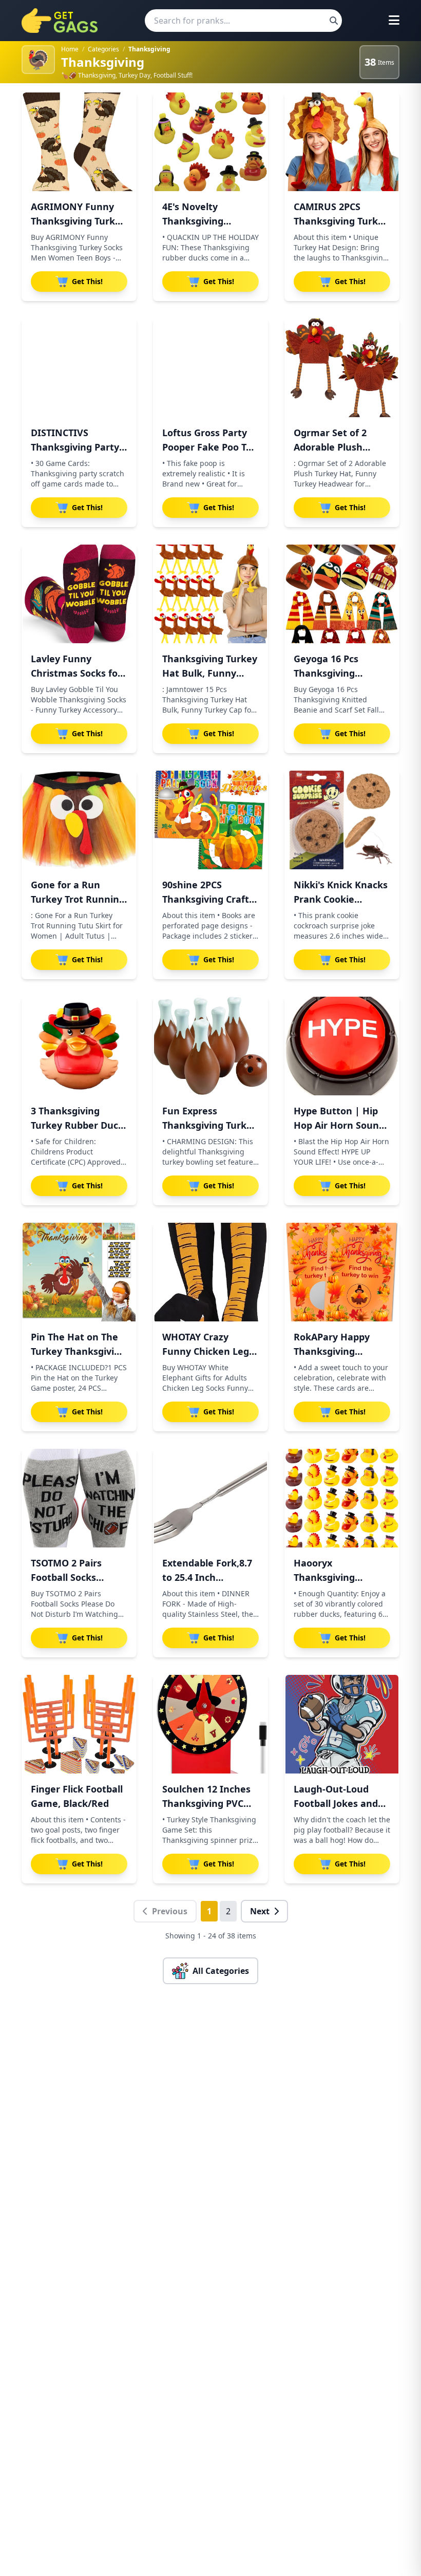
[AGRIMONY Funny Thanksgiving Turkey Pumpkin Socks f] (79, 142)
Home (70, 49)
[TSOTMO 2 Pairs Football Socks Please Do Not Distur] (79, 1498)
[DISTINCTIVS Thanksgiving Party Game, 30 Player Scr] (79, 368)
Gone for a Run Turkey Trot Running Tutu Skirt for (78, 899)
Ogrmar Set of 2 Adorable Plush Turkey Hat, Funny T (340, 447)
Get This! (87, 281)
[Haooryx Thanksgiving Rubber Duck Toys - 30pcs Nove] (342, 1498)
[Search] (334, 21)
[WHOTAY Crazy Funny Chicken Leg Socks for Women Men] (210, 1272)
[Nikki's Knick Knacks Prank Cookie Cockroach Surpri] (342, 820)
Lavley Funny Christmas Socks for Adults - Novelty (76, 673)
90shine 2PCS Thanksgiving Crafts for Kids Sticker (208, 899)
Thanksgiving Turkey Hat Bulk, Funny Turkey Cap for (210, 673)
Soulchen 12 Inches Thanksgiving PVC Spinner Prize (206, 1803)
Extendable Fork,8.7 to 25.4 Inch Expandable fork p (207, 1577)
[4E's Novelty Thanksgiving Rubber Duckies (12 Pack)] (210, 142)
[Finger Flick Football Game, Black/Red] (79, 1724)
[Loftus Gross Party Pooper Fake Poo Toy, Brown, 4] (210, 368)
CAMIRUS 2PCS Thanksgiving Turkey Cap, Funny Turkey (341, 221)
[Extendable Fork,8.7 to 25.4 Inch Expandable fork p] (210, 1498)
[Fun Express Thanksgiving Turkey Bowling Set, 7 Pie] (210, 1046)
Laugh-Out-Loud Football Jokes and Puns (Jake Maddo (336, 1803)
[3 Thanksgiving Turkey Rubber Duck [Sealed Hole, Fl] (79, 1046)
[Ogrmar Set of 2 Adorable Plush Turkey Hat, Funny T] (342, 368)
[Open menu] (394, 21)
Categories (103, 49)
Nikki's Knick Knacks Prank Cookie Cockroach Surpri (341, 899)
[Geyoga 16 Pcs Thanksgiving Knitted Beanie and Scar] (342, 594)
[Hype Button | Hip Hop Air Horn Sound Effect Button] (342, 1046)
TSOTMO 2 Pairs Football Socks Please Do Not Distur (79, 1577)
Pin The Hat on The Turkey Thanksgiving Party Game (78, 1351)
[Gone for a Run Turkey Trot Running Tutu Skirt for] (79, 820)
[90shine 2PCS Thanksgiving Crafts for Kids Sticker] (210, 820)
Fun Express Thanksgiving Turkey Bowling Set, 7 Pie (210, 1125)
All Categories (221, 1971)
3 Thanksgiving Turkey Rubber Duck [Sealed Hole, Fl (77, 1125)
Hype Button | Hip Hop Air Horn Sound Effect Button (339, 1125)
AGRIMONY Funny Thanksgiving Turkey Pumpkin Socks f (78, 221)
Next (260, 1911)
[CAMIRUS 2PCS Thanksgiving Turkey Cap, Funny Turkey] (342, 142)
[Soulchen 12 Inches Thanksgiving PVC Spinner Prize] (210, 1724)
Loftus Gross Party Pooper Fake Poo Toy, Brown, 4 (210, 447)
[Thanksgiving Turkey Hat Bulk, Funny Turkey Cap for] (210, 594)
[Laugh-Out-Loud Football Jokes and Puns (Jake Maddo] (342, 1724)
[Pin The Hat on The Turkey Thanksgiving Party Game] (79, 1272)
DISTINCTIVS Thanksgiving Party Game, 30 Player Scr (76, 447)
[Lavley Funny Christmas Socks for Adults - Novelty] (79, 594)
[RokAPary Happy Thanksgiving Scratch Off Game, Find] (342, 1272)
